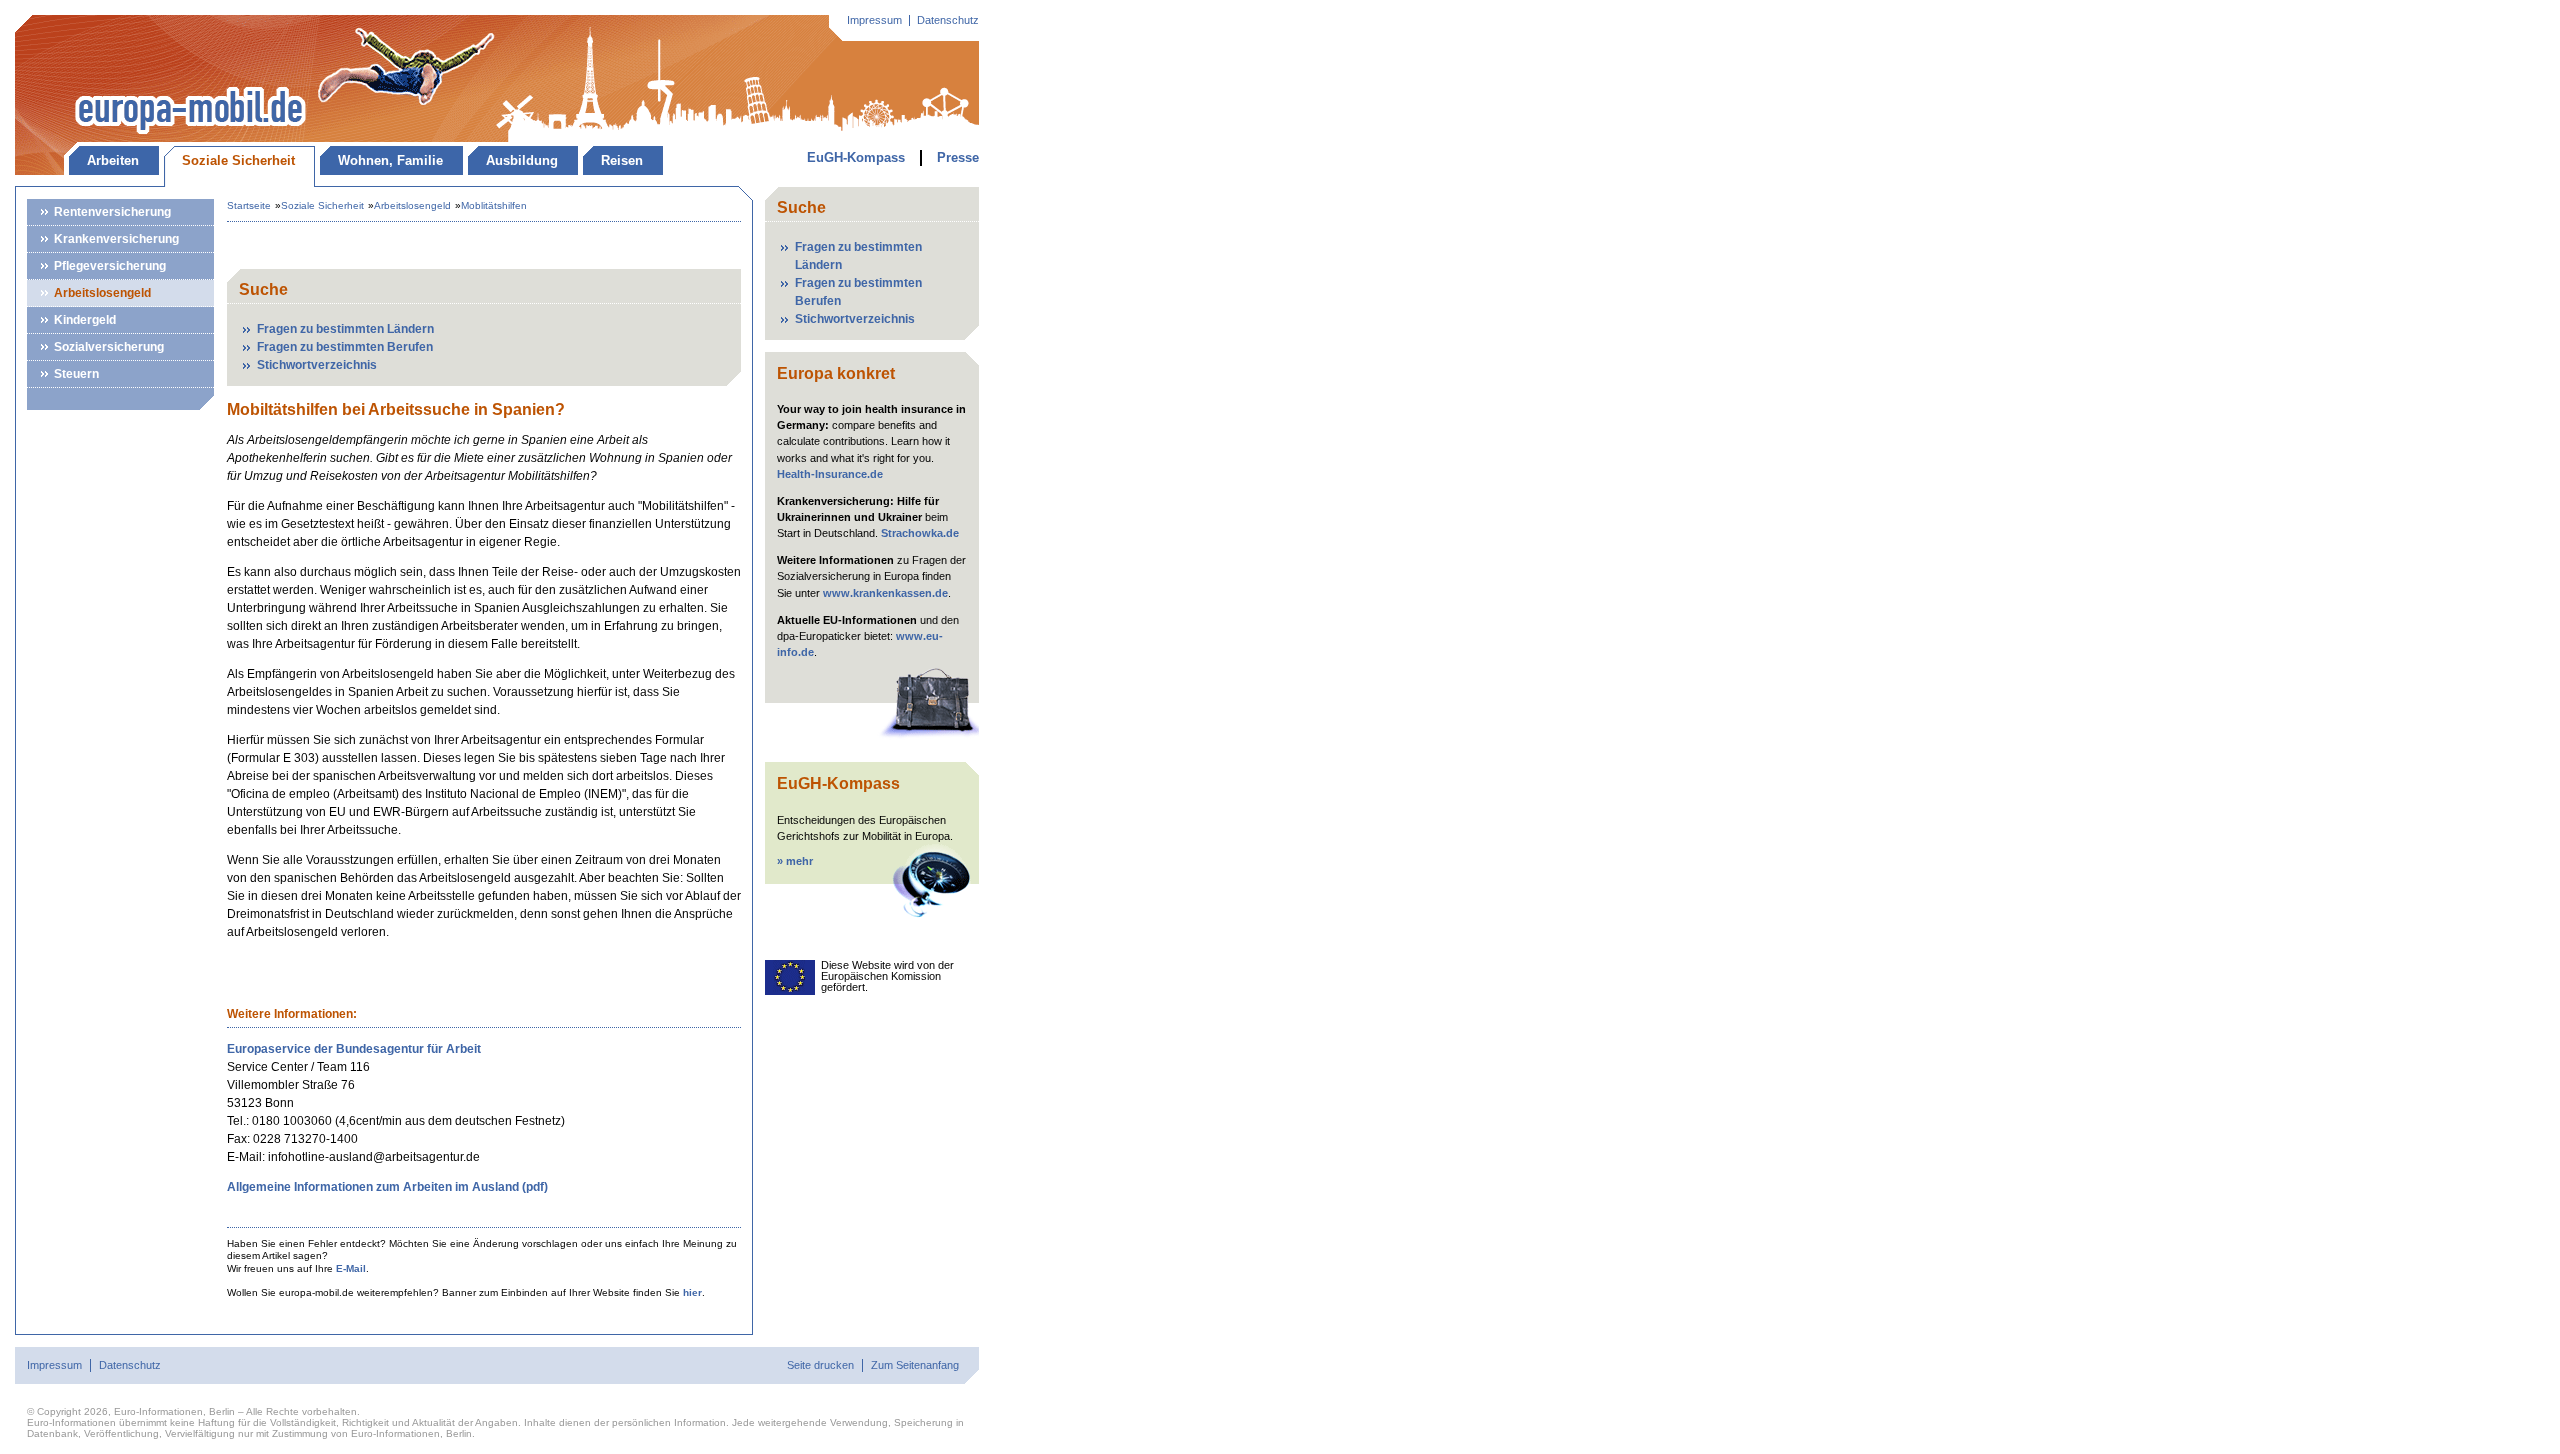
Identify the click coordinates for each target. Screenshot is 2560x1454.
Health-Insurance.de (830, 474)
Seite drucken (820, 1365)
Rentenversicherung (112, 212)
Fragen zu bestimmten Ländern (345, 329)
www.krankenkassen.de (885, 593)
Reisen (622, 160)
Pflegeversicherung (110, 266)
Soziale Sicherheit (238, 160)
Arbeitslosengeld (102, 293)
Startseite (249, 205)
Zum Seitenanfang (915, 1365)
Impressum (874, 20)
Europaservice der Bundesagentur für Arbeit (354, 1049)
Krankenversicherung (116, 239)
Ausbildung (522, 160)
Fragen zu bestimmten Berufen (345, 347)
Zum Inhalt (115, 24)
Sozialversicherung (109, 347)
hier (692, 1292)
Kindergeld (85, 320)
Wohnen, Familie (390, 160)
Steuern (76, 374)
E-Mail (351, 1268)
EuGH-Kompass (856, 157)
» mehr (795, 861)
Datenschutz (948, 20)
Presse (958, 157)
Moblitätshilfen (494, 205)
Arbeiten (113, 160)
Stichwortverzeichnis (317, 365)
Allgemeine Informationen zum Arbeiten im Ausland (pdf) (387, 1187)
